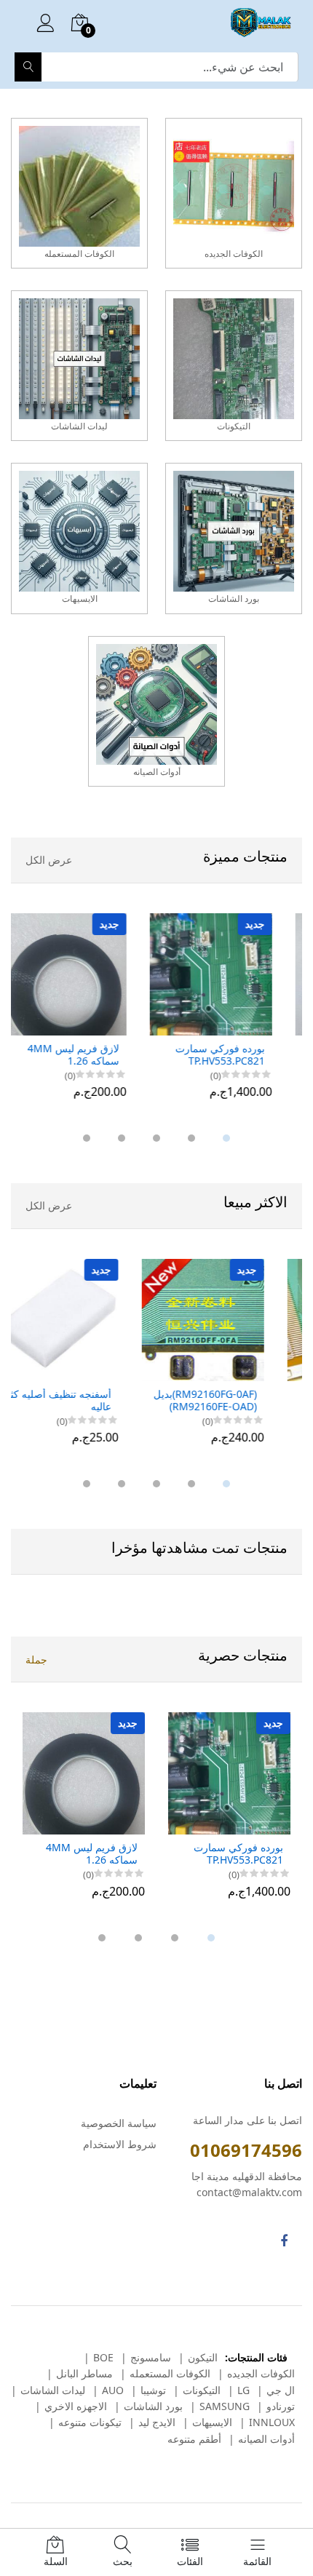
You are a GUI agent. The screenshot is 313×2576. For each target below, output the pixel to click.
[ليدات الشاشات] (79, 366)
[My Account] (45, 25)
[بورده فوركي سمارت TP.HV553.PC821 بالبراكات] (229, 974)
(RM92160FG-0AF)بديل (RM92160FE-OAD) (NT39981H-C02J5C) (231, 1401)
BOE (103, 2357)
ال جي (281, 2390)
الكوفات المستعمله (170, 2373)
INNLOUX (272, 2422)
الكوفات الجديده (261, 2373)
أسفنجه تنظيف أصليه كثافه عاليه (80, 1401)
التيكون (203, 2357)
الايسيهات (212, 2422)
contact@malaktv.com (249, 2192)
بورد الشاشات (153, 2406)
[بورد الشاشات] (234, 538)
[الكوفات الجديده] (234, 193)
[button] (226, 1138)
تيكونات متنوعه (90, 2422)
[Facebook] (284, 2241)
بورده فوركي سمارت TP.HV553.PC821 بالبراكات (238, 1055)
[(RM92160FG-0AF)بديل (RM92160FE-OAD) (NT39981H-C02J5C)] (229, 1320)
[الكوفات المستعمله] (79, 193)
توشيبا (153, 2390)
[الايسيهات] (79, 538)
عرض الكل (49, 860)
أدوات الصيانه (266, 2439)
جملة (36, 1659)
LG (243, 2390)
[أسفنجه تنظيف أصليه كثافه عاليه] (84, 1320)
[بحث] (28, 67)
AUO (113, 2390)
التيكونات (202, 2390)
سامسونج (151, 2357)
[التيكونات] (234, 366)
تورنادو (281, 2406)
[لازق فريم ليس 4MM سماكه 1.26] (84, 974)
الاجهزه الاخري (76, 2406)
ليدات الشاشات (53, 2390)
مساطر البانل (84, 2373)
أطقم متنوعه (194, 2439)
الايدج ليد (157, 2422)
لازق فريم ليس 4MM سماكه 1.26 (92, 1055)
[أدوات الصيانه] (156, 711)
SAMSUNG (225, 2406)
